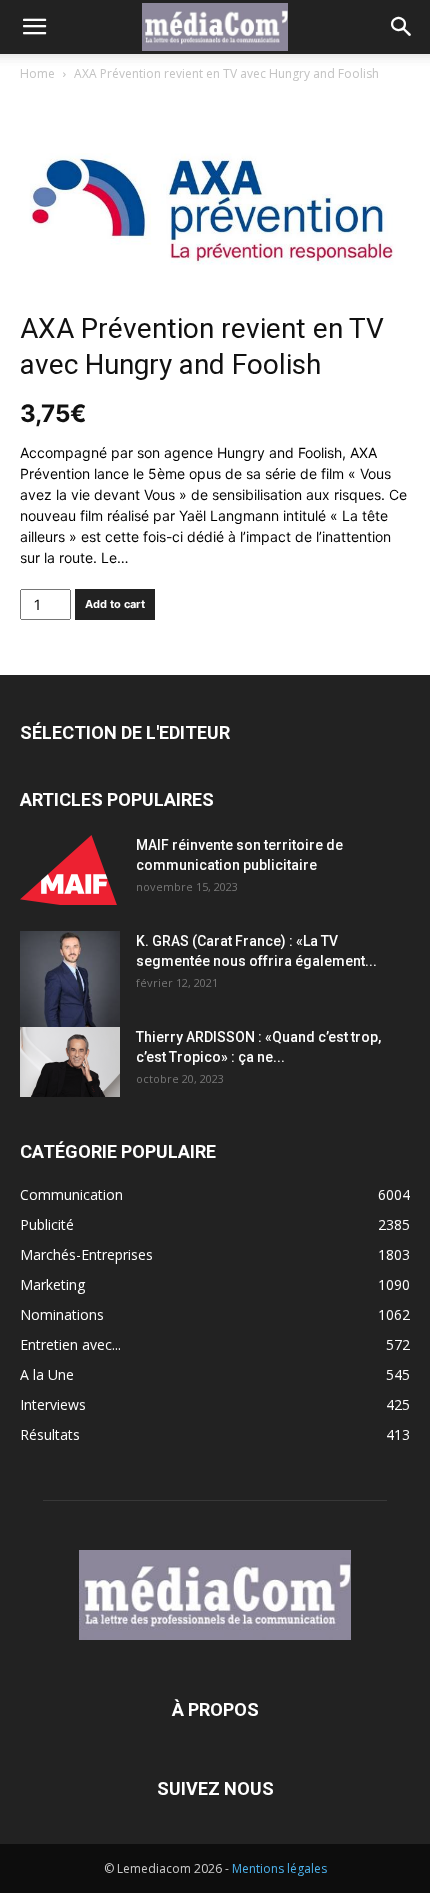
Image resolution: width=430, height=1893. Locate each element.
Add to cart (115, 604)
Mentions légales (279, 1868)
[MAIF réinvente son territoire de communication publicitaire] (70, 870)
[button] (34, 27)
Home (37, 73)
